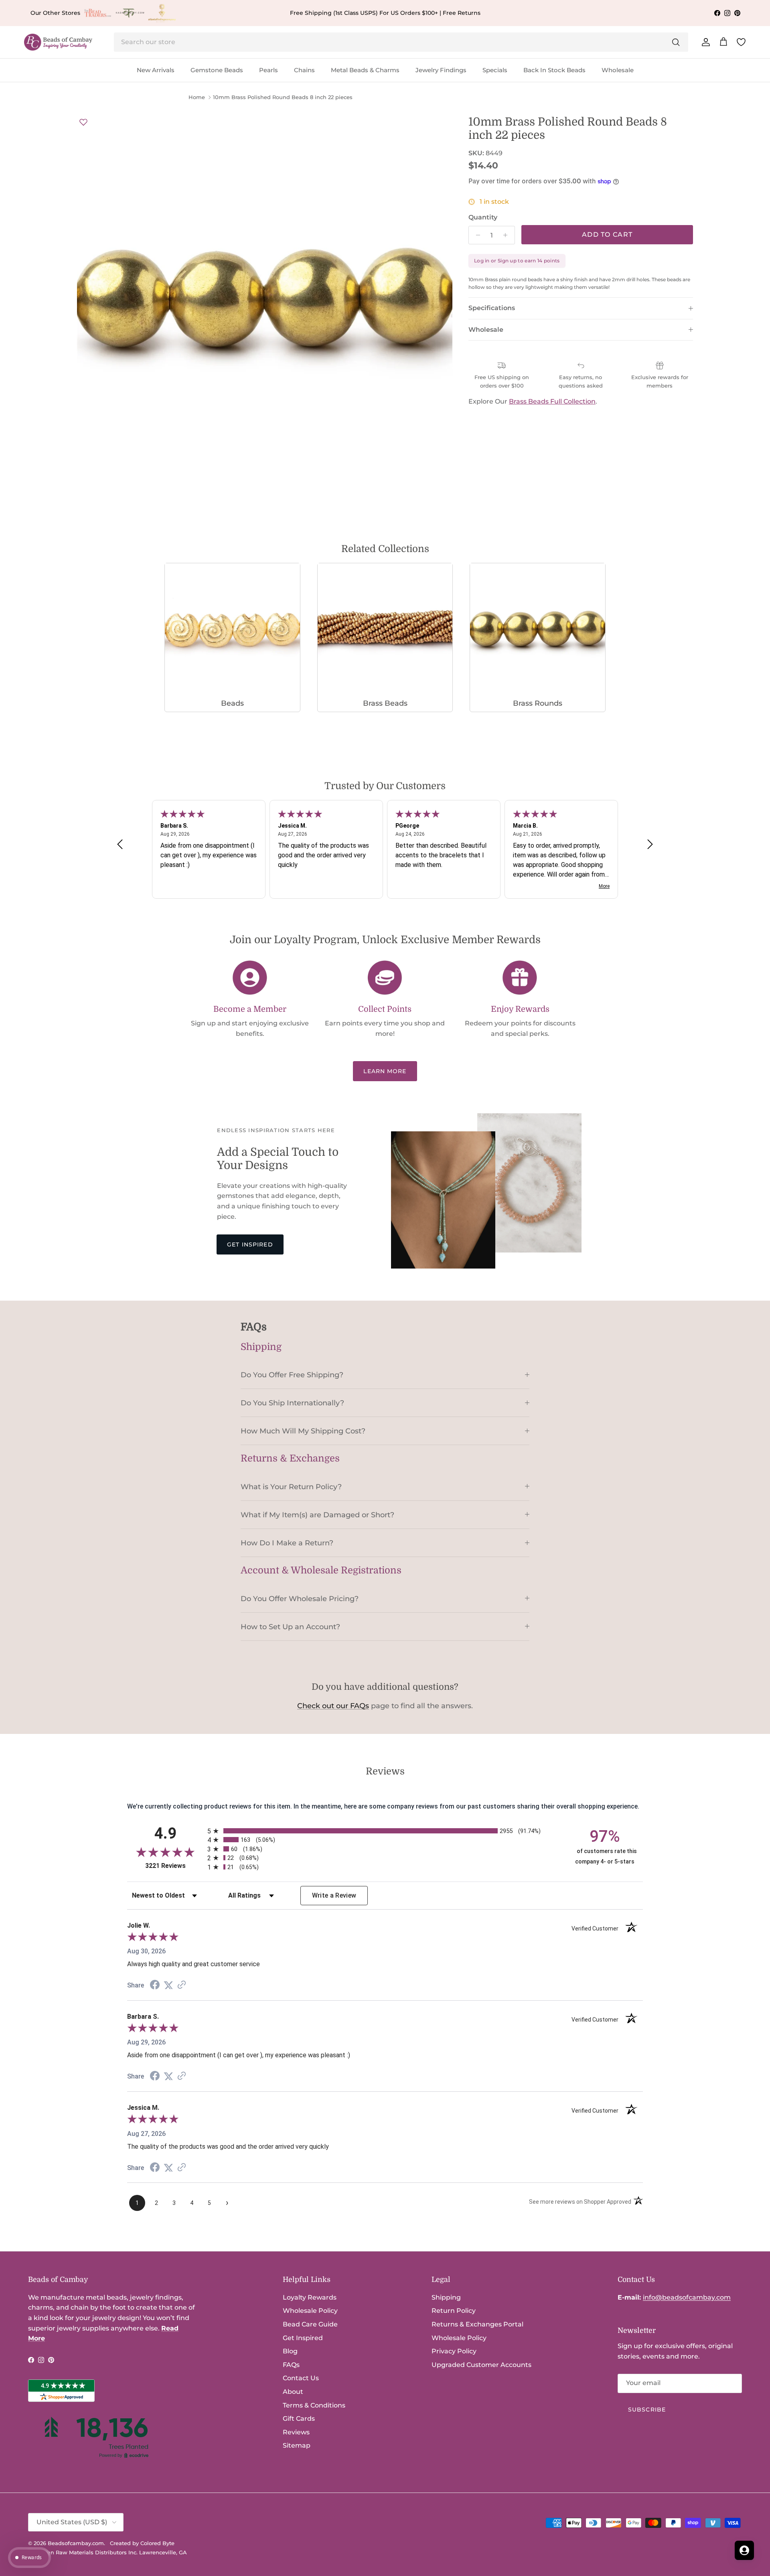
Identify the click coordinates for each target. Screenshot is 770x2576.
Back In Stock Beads (554, 70)
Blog (290, 2351)
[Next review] (650, 844)
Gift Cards (299, 2419)
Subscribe (647, 2410)
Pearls (268, 70)
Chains (304, 70)
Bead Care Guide (310, 2324)
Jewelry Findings (441, 70)
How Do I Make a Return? (287, 1543)
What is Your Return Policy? (291, 1487)
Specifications (492, 308)
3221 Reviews (174, 1866)
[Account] (704, 42)
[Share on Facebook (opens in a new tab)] (155, 1986)
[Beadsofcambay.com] (58, 42)
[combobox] (401, 42)
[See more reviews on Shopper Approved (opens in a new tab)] (182, 1985)
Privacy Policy (454, 2351)
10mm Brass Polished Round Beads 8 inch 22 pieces (283, 97)
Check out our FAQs (333, 1706)
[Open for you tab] (744, 2550)
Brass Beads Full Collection (552, 401)
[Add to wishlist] (83, 122)
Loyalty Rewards (310, 2297)
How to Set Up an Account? (290, 1627)
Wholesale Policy (310, 2311)
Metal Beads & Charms (365, 70)
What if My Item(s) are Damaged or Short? (317, 1515)
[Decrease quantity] (476, 235)
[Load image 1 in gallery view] (265, 303)
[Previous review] (120, 844)
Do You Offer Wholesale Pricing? (300, 1599)
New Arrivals (156, 70)
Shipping (446, 2297)
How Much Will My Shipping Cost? (303, 1431)
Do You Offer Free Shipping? (292, 1375)
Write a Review (334, 1895)
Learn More (385, 1071)
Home (197, 97)
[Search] (676, 42)
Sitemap (297, 2445)
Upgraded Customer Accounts (481, 2365)
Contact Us (301, 2378)
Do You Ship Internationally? (292, 1403)
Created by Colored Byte (142, 2543)
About (293, 2392)
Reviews (296, 2432)
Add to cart (607, 234)
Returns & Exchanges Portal (477, 2324)
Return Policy (454, 2311)
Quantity (483, 217)
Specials (495, 70)
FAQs (291, 2365)
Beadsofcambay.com (76, 2543)
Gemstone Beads (217, 70)
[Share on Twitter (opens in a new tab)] (168, 1985)
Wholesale (618, 70)
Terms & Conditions (314, 2405)
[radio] (385, 1831)
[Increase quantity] (508, 235)
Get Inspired (250, 1244)
